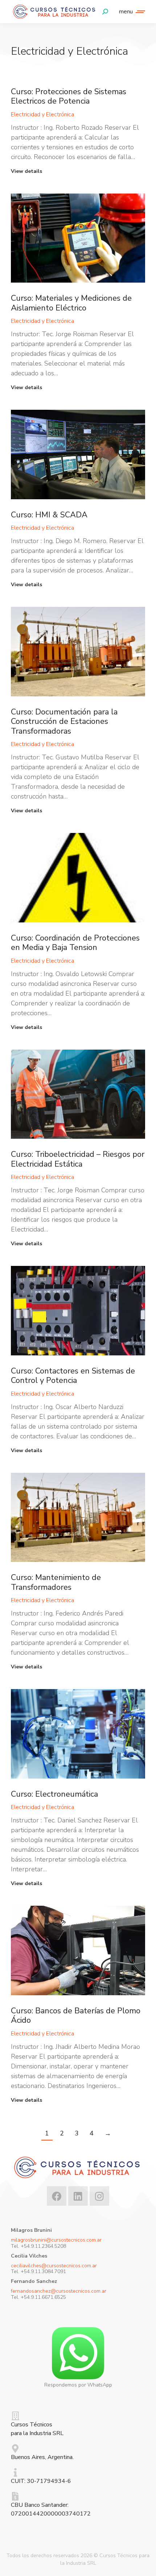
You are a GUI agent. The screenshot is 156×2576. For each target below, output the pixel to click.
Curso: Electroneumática (54, 1794)
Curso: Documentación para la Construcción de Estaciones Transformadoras (64, 722)
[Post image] (78, 238)
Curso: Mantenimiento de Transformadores (56, 1582)
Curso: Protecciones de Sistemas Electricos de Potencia (69, 96)
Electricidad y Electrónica (42, 114)
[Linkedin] (78, 2196)
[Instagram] (99, 2196)
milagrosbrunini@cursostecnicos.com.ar (56, 2240)
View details (26, 171)
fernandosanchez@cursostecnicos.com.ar (59, 2291)
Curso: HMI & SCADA (49, 515)
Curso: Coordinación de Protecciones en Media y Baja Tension (75, 943)
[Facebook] (57, 2196)
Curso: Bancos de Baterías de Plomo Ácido (76, 2016)
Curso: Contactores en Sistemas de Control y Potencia (73, 1376)
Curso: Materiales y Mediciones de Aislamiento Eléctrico (71, 303)
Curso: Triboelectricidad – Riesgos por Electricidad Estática (78, 1159)
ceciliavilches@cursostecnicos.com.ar (54, 2266)
